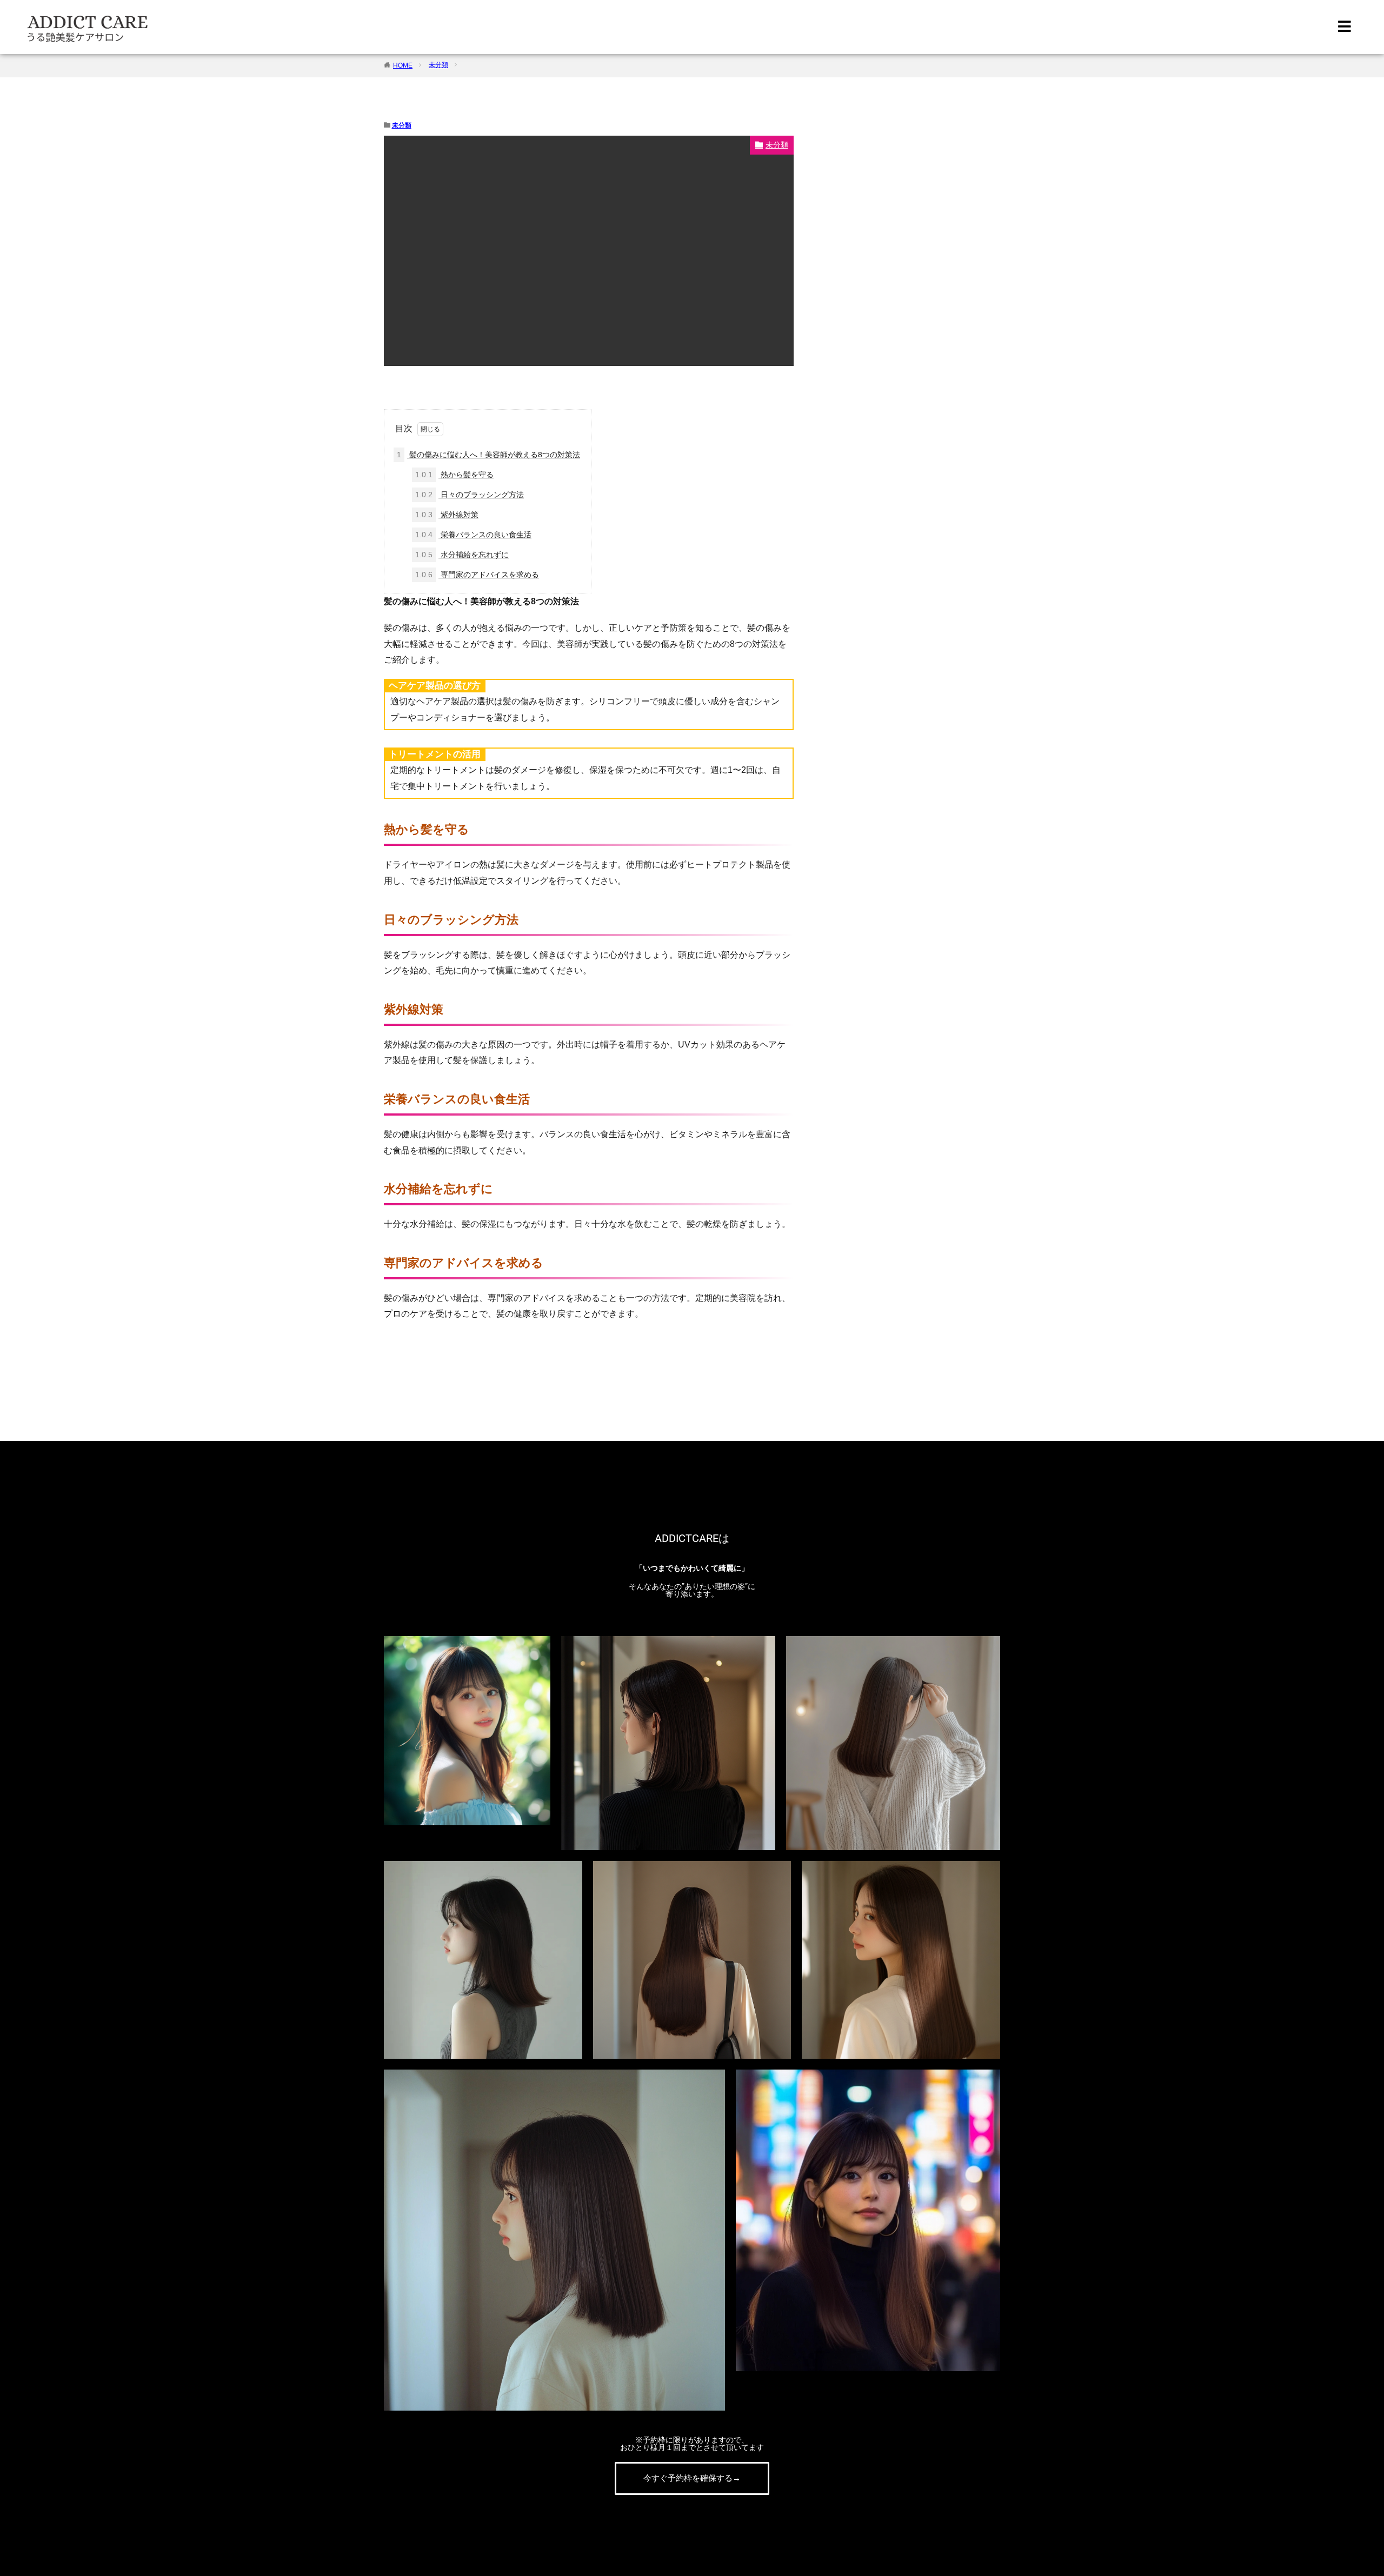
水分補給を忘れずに (462, 555)
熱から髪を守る (454, 475)
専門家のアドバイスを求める (477, 575)
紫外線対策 (447, 515)
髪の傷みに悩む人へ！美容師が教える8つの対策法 (488, 455)
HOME (403, 65)
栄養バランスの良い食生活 (473, 535)
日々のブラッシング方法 (470, 495)
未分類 (438, 65)
